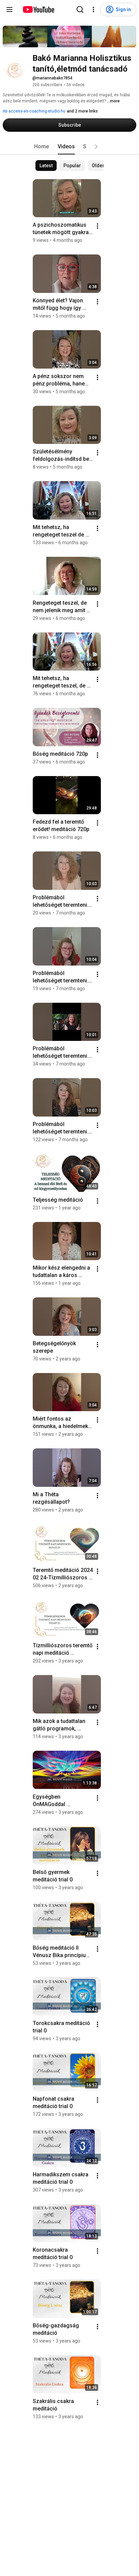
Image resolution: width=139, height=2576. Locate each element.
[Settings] (93, 9)
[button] (96, 147)
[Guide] (9, 9)
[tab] (41, 147)
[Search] (80, 9)
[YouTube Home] (38, 9)
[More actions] (98, 226)
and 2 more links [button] (82, 111)
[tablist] (69, 147)
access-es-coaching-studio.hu (36, 111)
